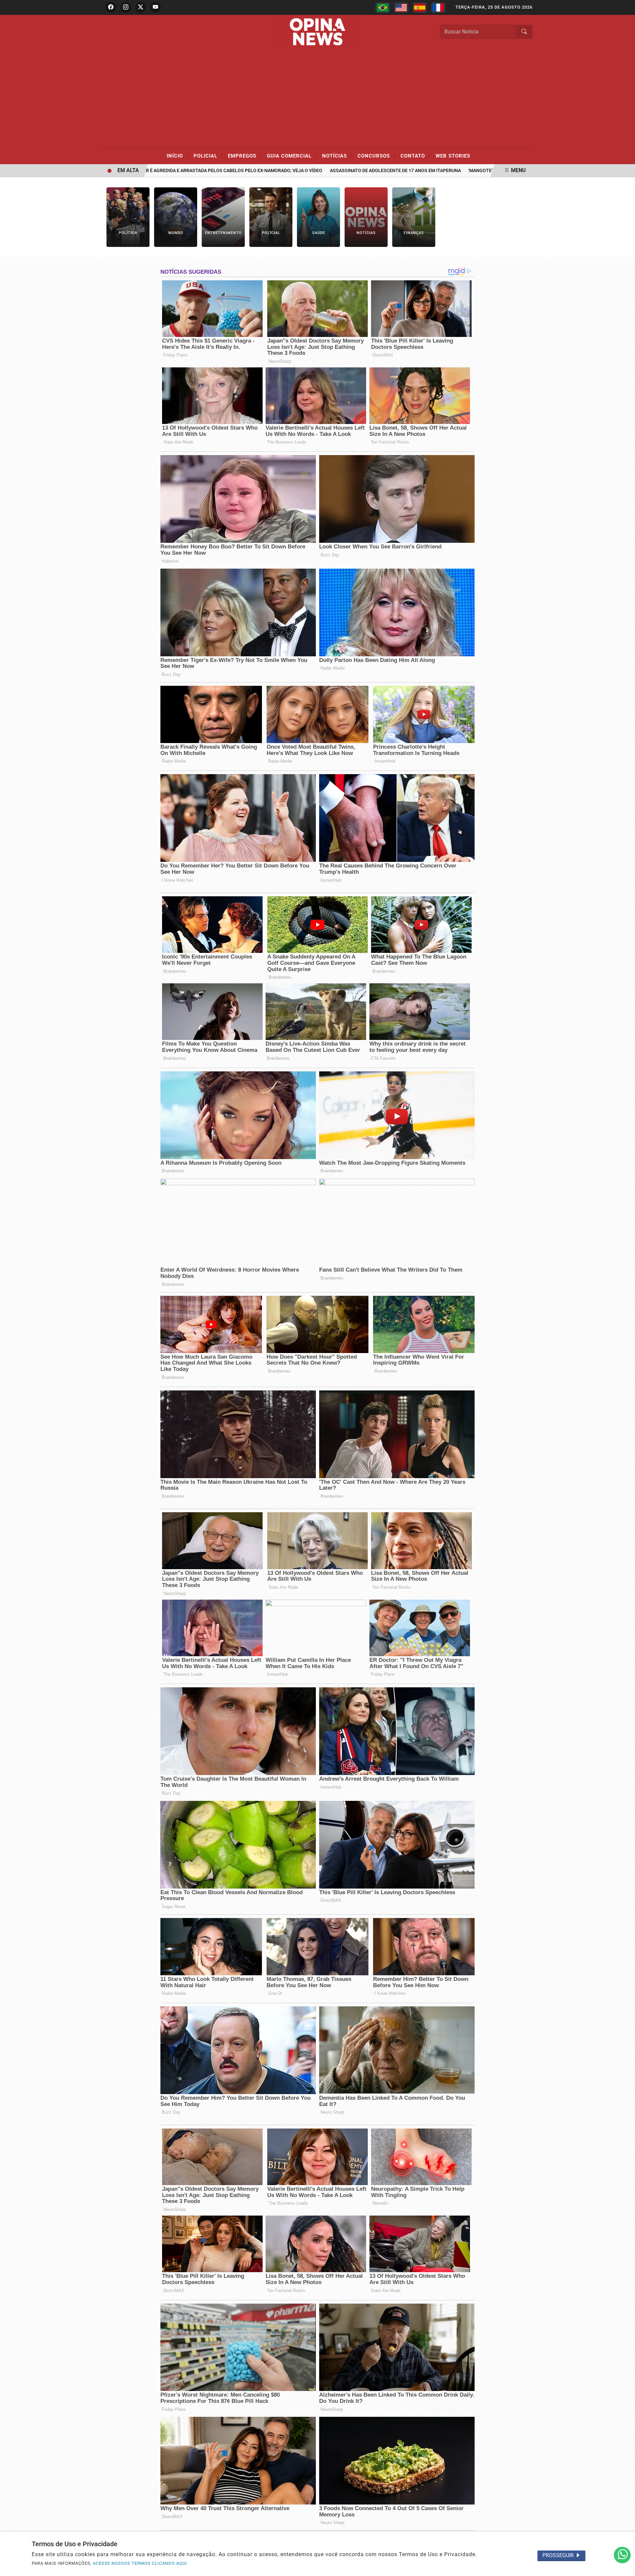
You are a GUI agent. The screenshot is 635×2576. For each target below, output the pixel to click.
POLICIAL (208, 156)
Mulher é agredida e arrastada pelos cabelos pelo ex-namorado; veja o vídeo (171, 171)
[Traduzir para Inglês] (401, 8)
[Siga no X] (141, 7)
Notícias (337, 156)
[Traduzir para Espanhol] (420, 8)
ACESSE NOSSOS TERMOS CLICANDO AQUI (140, 2563)
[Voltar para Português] (383, 8)
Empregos (245, 156)
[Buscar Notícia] (524, 32)
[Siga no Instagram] (126, 7)
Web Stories (453, 156)
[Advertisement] (317, 98)
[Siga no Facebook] (111, 7)
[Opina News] (317, 31)
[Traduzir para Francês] (438, 8)
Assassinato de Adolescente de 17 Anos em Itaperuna (341, 171)
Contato (416, 156)
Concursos (377, 156)
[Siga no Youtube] (155, 7)
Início (178, 156)
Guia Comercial (292, 156)
